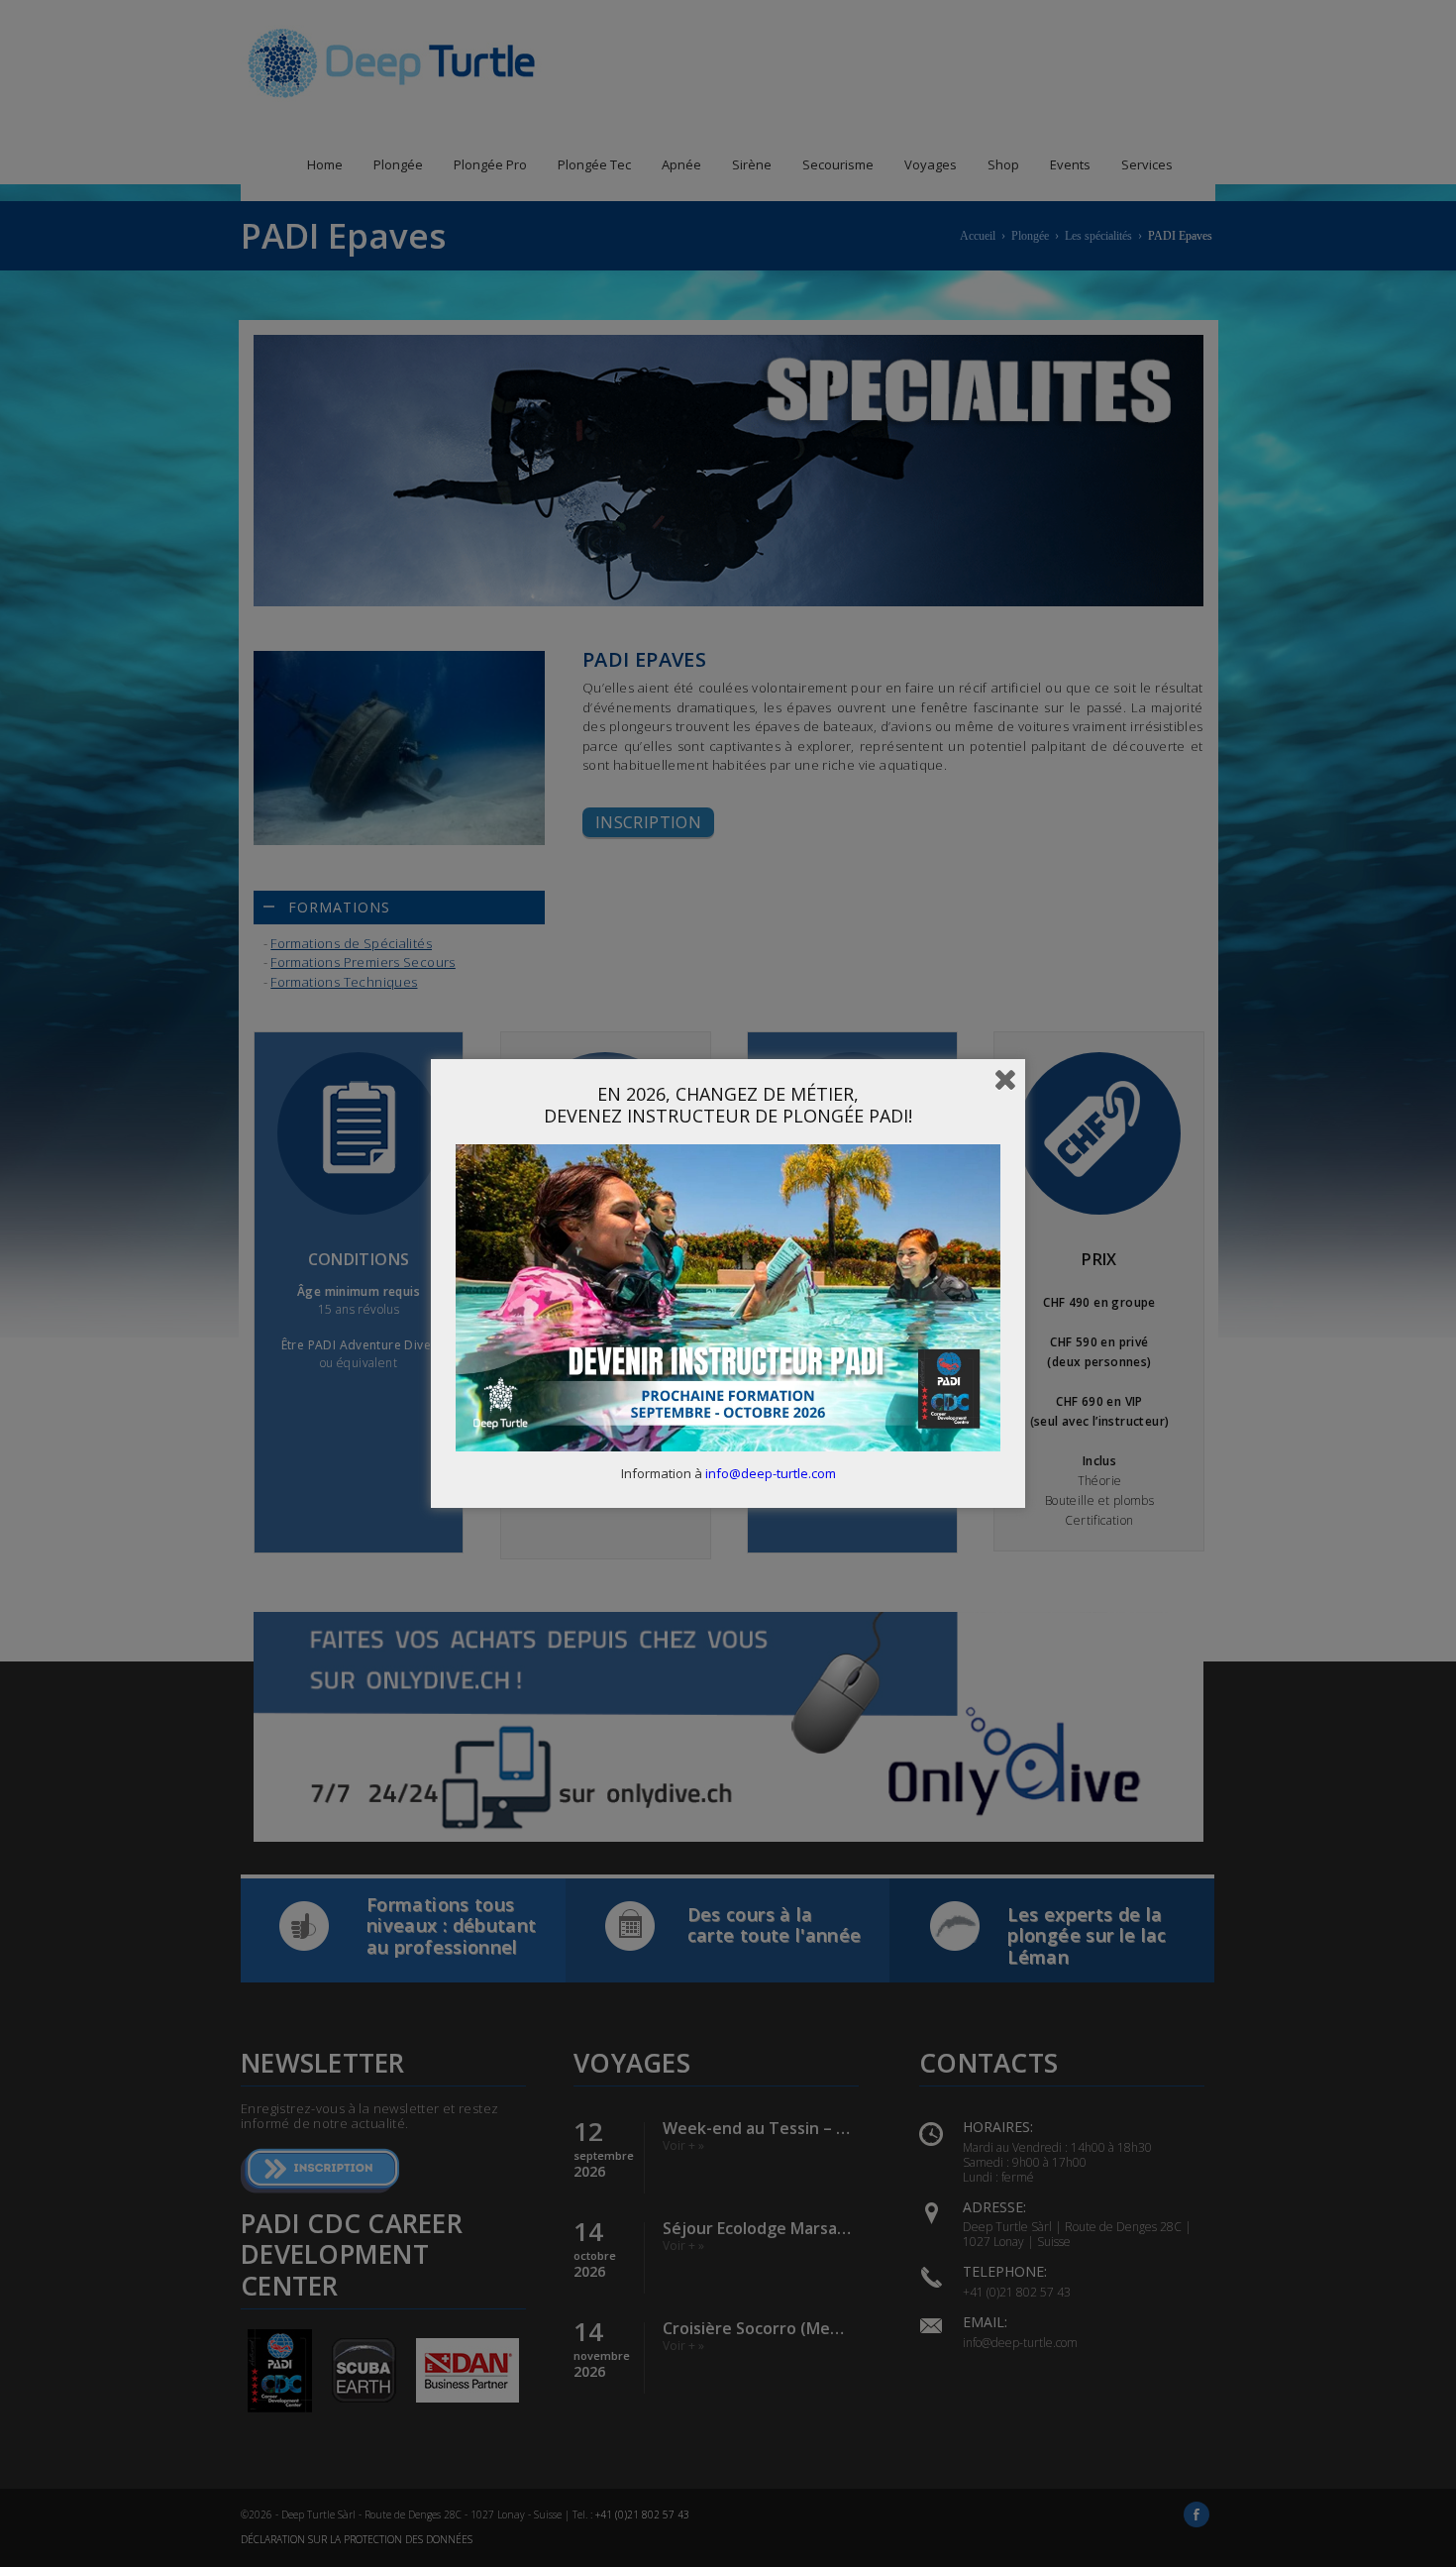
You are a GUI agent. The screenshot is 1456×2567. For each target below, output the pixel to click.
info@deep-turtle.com (771, 1473)
